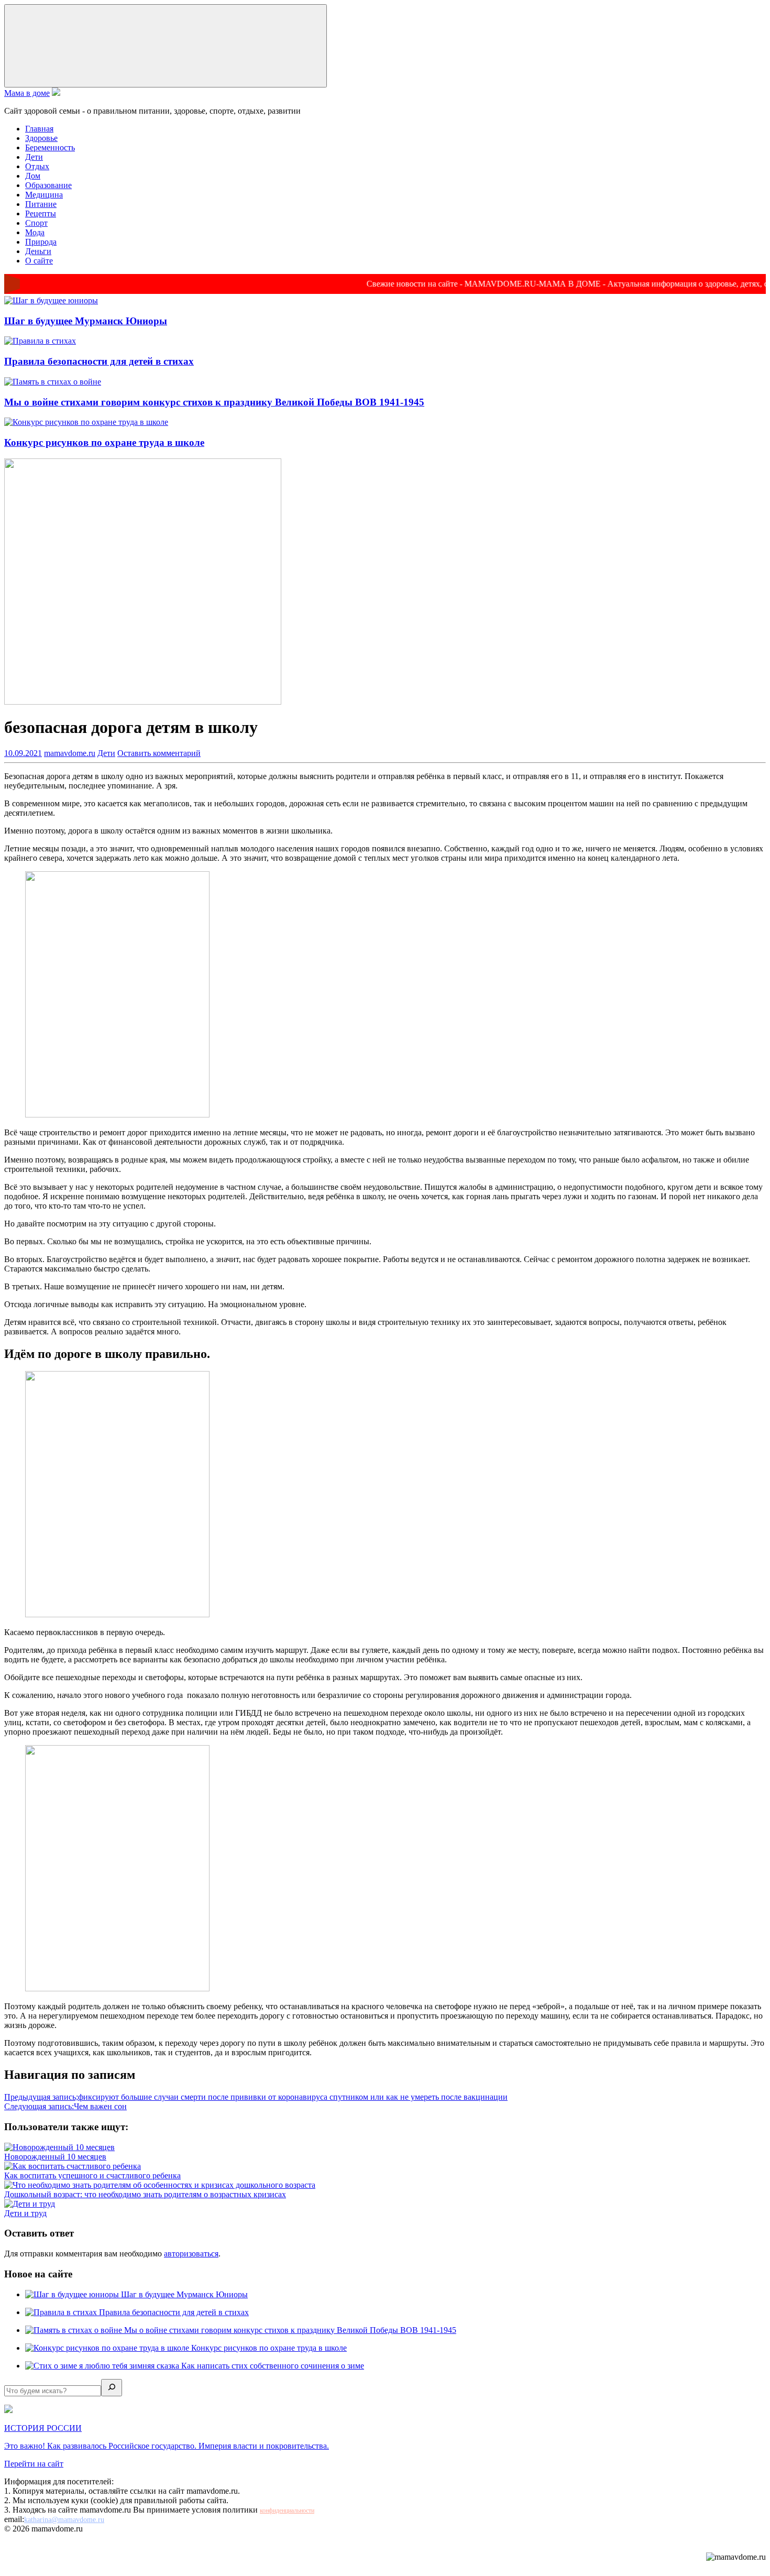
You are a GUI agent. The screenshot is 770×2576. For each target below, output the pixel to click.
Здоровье (41, 138)
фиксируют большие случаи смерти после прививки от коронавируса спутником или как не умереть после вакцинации (256, 2097)
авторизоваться (191, 2254)
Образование (48, 185)
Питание (41, 204)
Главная (39, 129)
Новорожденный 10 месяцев (55, 2157)
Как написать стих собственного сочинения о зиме (273, 2366)
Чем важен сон (65, 2106)
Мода (35, 232)
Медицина (44, 195)
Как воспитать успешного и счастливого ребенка (92, 2175)
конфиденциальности (287, 2511)
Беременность (50, 147)
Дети (34, 157)
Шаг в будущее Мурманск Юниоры (86, 321)
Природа (41, 242)
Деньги (38, 251)
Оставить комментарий (159, 753)
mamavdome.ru (70, 753)
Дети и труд (25, 2213)
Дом (33, 176)
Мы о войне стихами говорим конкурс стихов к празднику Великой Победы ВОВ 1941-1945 (214, 402)
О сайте (39, 261)
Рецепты (41, 213)
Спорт (36, 223)
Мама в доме (27, 93)
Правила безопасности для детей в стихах (99, 361)
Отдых (37, 166)
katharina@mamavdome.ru (64, 2520)
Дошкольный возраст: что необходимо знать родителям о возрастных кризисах (145, 2194)
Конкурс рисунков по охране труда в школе (104, 442)
